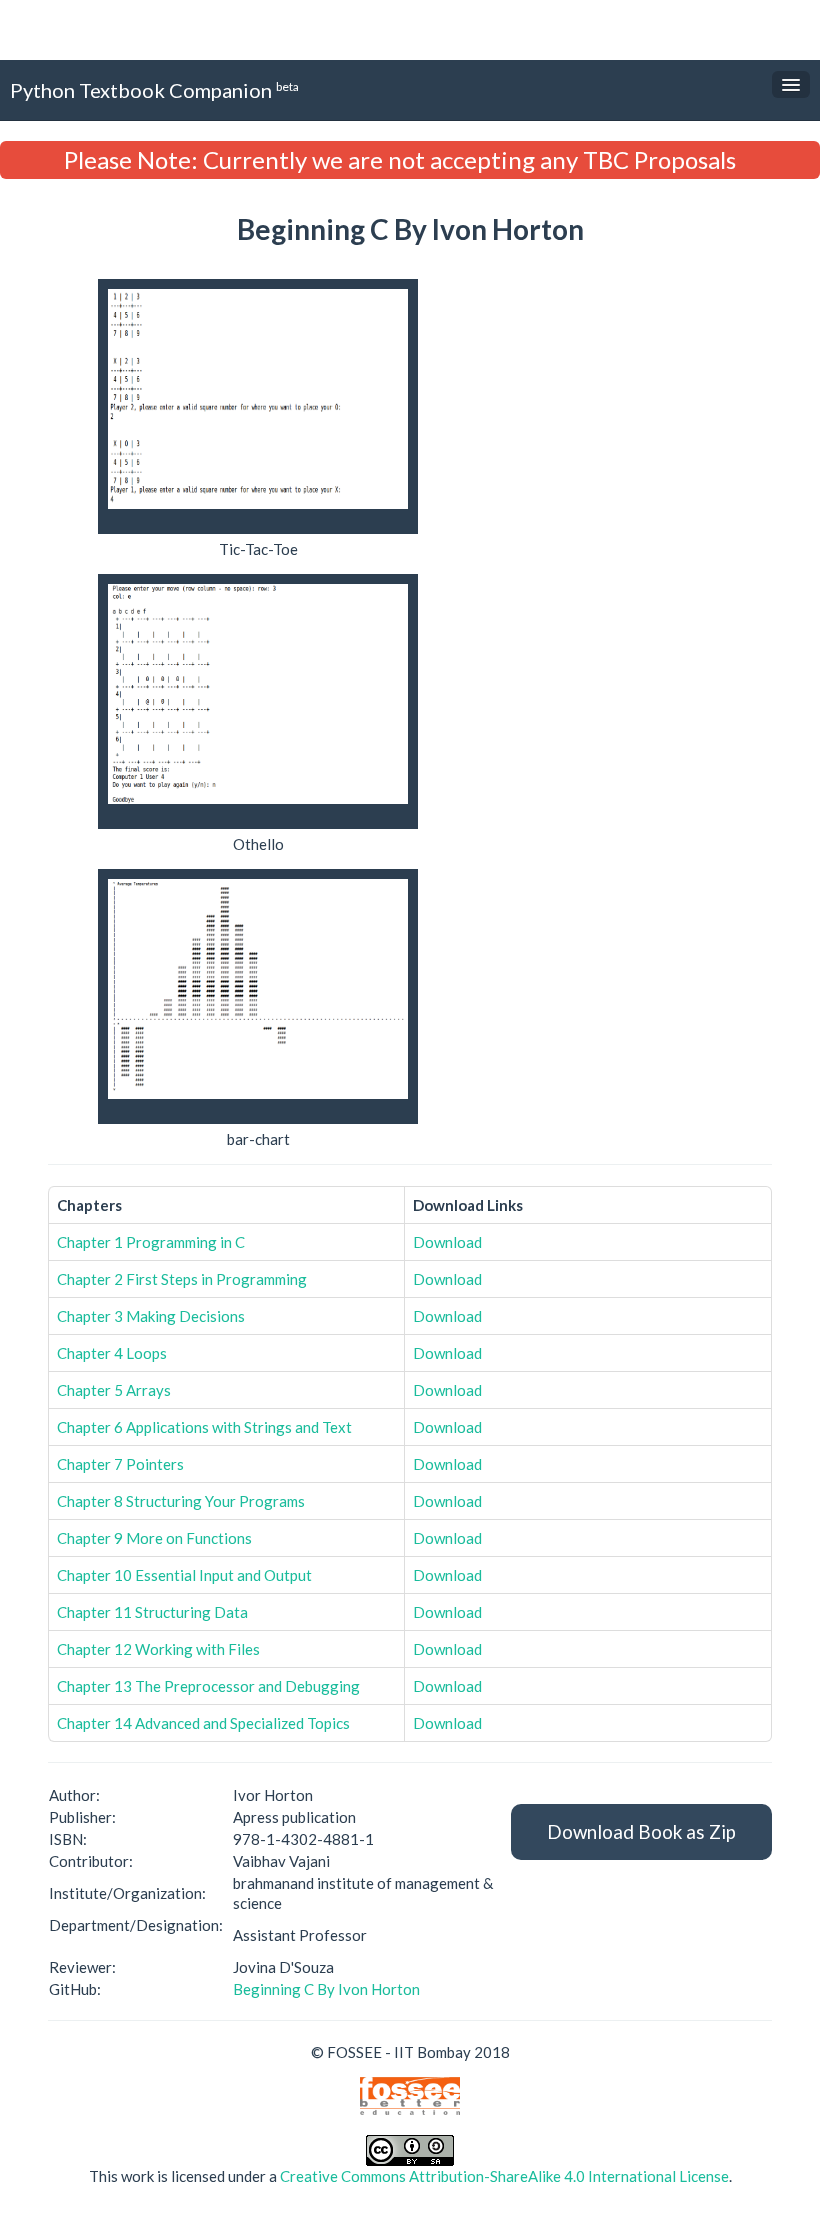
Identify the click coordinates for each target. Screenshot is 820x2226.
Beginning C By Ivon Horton (326, 1989)
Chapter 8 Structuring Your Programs (181, 1501)
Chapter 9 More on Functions (154, 1538)
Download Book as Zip (641, 1831)
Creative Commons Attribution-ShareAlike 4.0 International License (504, 2176)
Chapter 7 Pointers (120, 1464)
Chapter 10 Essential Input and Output (184, 1575)
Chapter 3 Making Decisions (151, 1316)
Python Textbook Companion (154, 90)
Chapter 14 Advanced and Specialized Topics (203, 1723)
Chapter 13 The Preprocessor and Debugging (208, 1686)
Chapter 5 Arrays (114, 1390)
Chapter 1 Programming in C (151, 1242)
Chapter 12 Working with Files (158, 1649)
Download (447, 1242)
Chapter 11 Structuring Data (152, 1612)
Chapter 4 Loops (112, 1353)
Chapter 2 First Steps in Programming (182, 1279)
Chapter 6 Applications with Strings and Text (204, 1427)
